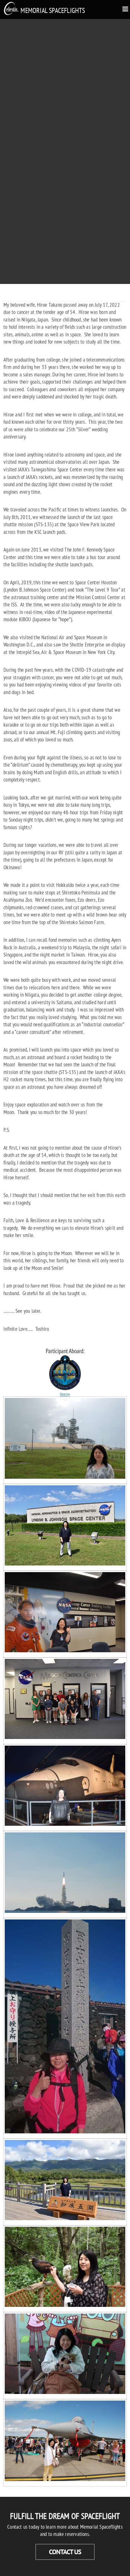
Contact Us (65, 2552)
